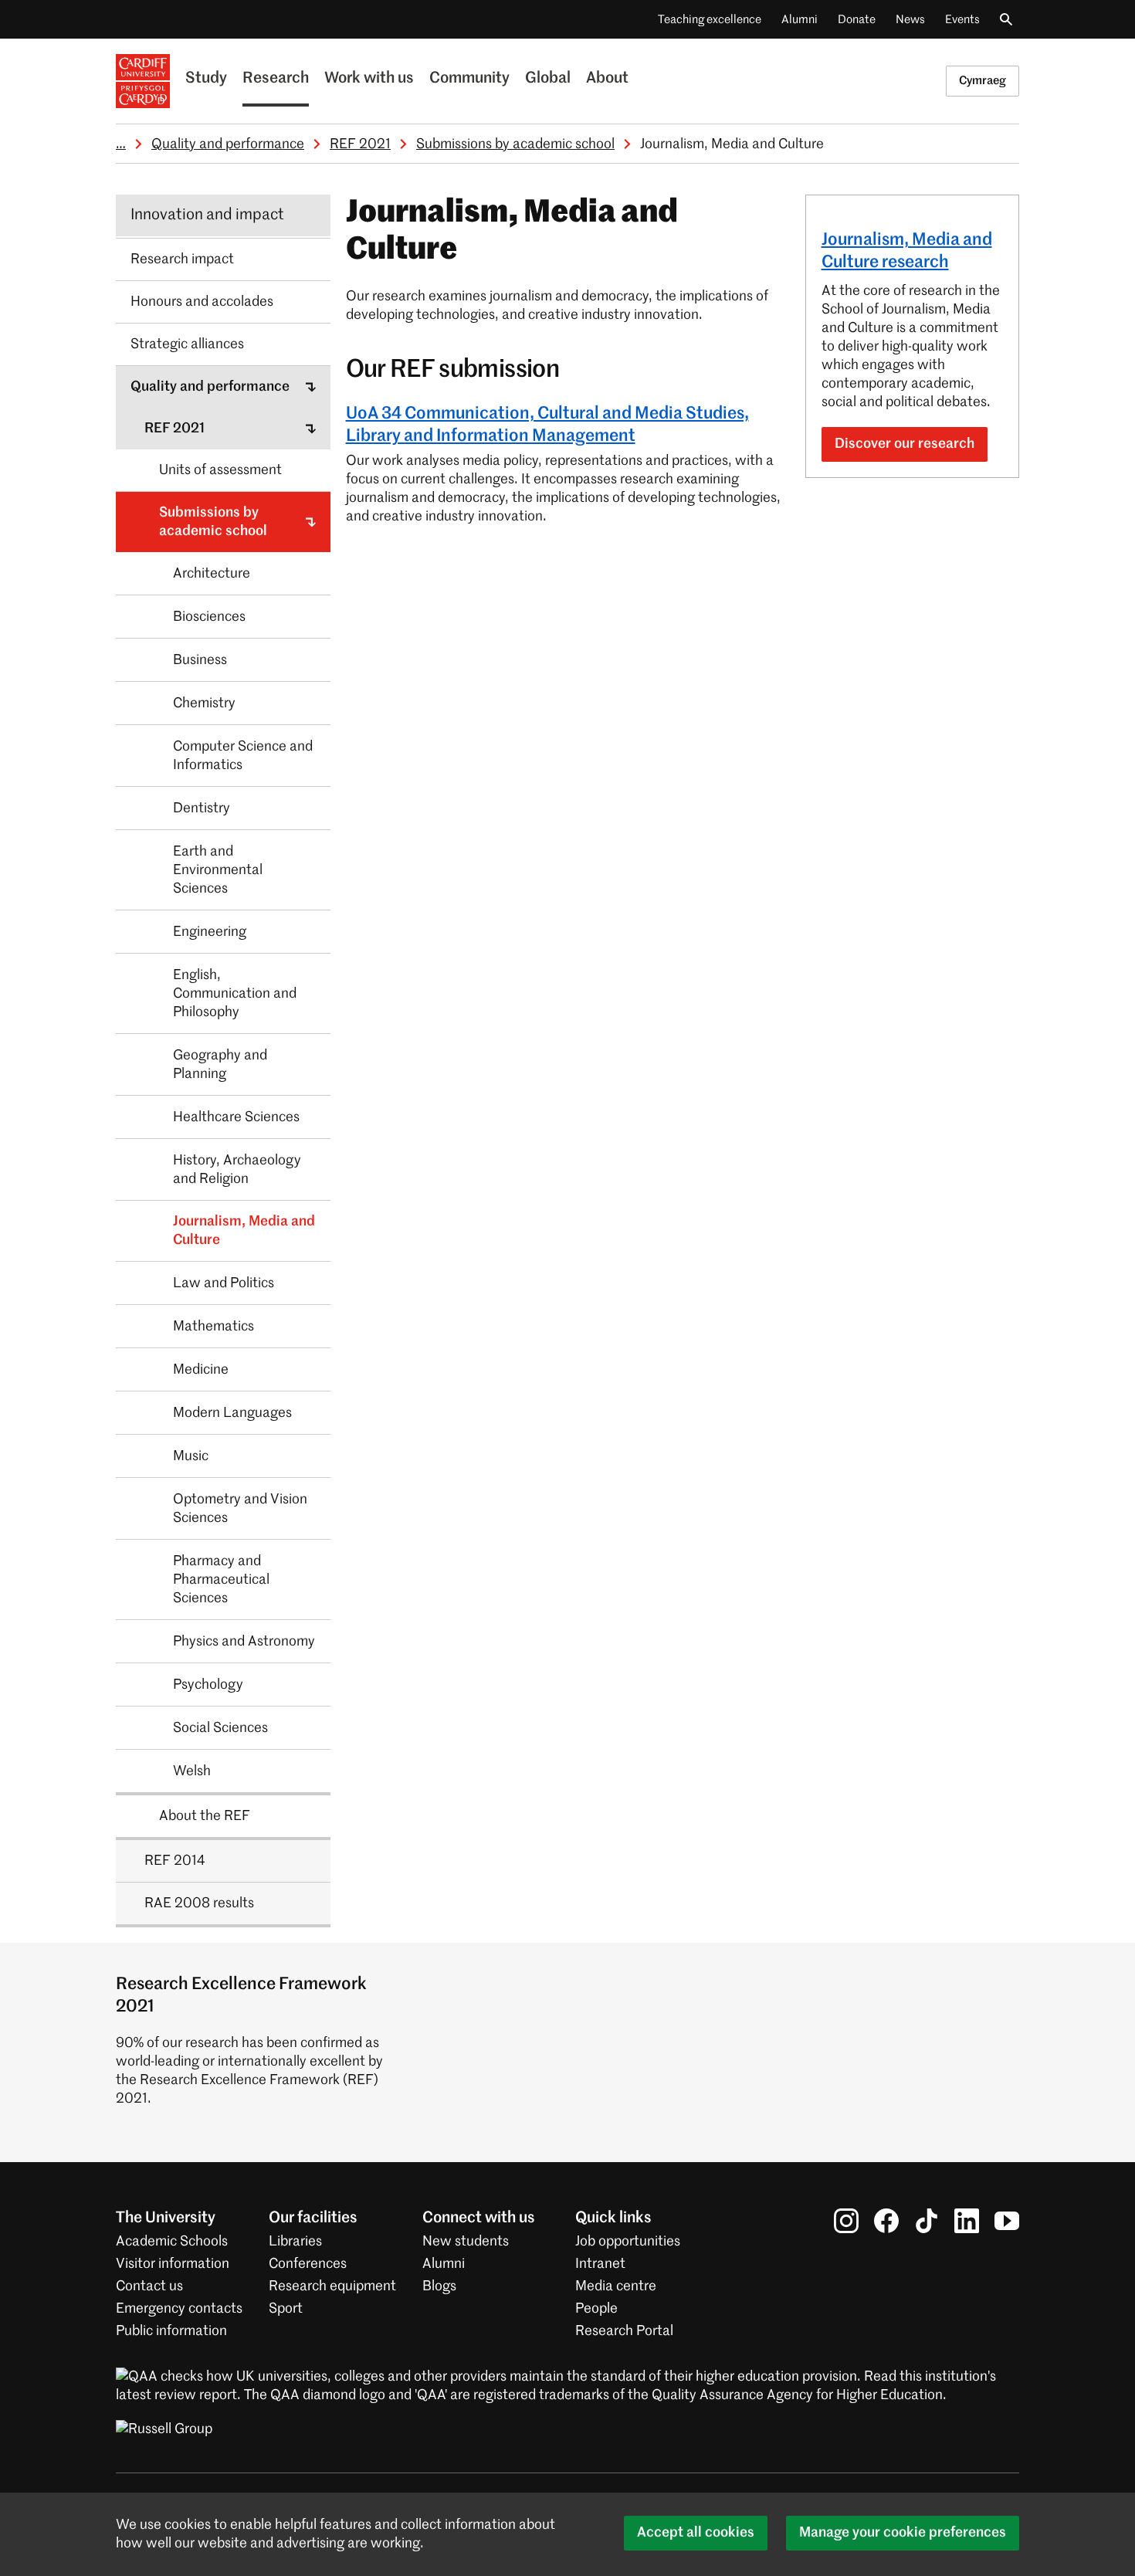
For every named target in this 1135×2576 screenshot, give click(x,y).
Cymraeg (983, 81)
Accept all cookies (696, 2533)
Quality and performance (228, 144)
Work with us (369, 79)
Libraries (295, 2242)
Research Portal (624, 2331)
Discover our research (905, 444)
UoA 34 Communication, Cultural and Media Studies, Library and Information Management (547, 425)
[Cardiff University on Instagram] (846, 2221)
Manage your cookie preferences (903, 2533)
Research (276, 79)
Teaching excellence (710, 20)
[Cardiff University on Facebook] (886, 2221)
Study (206, 79)
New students (466, 2242)
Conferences (308, 2264)
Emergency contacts (179, 2309)
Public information (171, 2331)
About (607, 79)
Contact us (149, 2286)
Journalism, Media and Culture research (907, 251)
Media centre (616, 2286)
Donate (857, 20)
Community (469, 79)
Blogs (439, 2286)
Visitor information (173, 2264)
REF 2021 (360, 144)
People (596, 2309)
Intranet (600, 2264)
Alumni (800, 20)
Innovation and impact (207, 215)
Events (962, 20)
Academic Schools (172, 2242)
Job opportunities (628, 2242)
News (910, 20)
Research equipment (332, 2286)
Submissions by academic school (515, 144)
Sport (286, 2309)
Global (548, 79)
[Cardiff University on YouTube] (1007, 2221)
